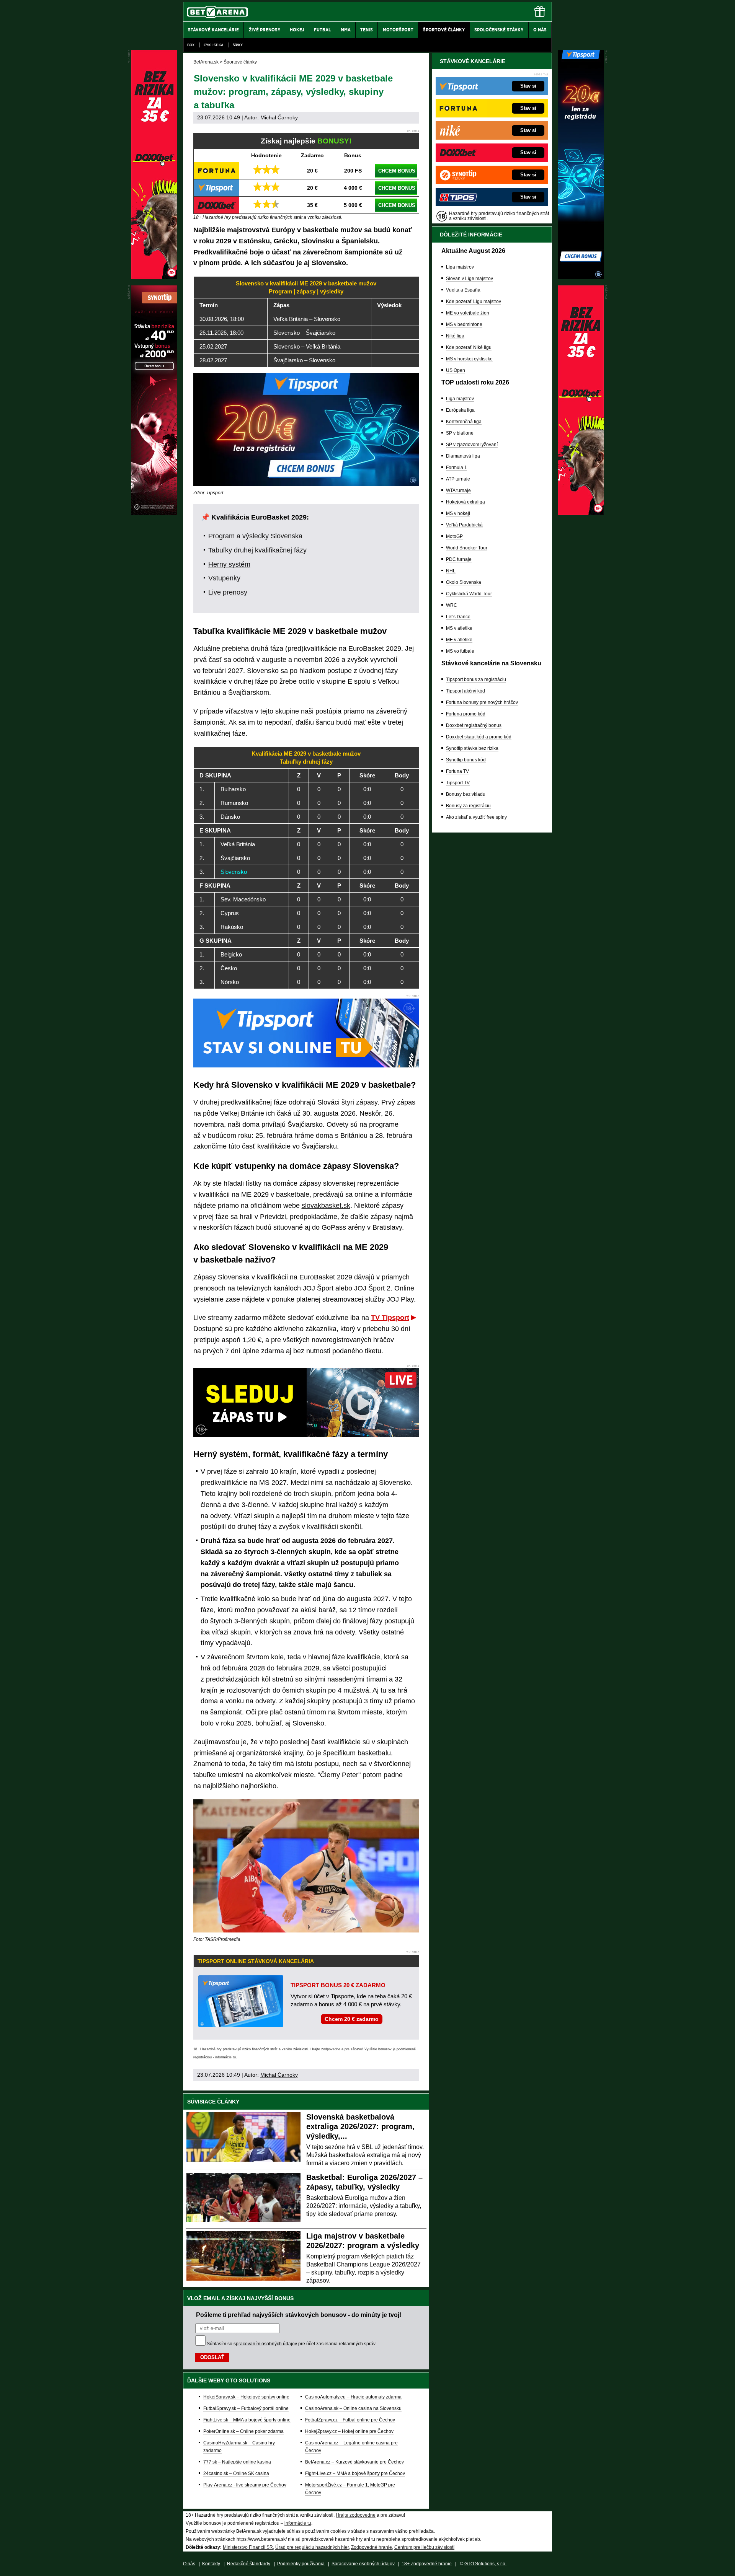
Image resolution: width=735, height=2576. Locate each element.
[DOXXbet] (581, 513)
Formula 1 (457, 468)
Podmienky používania (301, 2564)
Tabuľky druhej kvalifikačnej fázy (257, 550)
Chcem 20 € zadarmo (352, 2019)
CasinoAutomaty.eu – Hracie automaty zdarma (353, 2397)
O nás (189, 2564)
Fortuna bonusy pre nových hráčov (482, 702)
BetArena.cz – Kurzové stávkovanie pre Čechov (354, 2462)
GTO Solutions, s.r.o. (485, 2564)
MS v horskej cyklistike (469, 359)
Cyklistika (214, 45)
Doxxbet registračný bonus (474, 725)
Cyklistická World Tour (469, 594)
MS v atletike (459, 628)
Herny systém (229, 564)
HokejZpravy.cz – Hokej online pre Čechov (349, 2431)
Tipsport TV (458, 783)
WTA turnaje (458, 490)
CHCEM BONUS (397, 171)
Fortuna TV (457, 771)
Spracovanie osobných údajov (363, 2564)
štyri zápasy (359, 1102)
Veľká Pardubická (464, 525)
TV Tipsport (390, 1318)
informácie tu (225, 2057)
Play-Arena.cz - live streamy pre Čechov (245, 2485)
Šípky (238, 45)
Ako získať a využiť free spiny (476, 817)
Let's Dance (458, 617)
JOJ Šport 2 (372, 1288)
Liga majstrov (460, 267)
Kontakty (211, 2564)
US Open (456, 370)
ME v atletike (459, 640)
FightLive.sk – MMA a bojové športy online (247, 2420)
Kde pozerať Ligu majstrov (474, 301)
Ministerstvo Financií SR (248, 2547)
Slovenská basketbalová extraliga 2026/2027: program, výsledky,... (360, 2126)
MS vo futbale (460, 651)
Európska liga (460, 410)
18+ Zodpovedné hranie (427, 2564)
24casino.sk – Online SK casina (236, 2473)
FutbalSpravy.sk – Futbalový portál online (246, 2408)
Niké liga (455, 336)
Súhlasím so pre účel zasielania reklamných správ (291, 2344)
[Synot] (154, 513)
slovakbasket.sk (326, 1206)
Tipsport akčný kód (465, 691)
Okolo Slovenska (464, 582)
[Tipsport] (581, 277)
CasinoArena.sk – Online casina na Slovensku (353, 2408)
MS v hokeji (458, 513)
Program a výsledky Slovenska (255, 536)
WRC (452, 605)
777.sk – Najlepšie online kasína (237, 2462)
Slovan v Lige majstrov (470, 279)
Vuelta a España (463, 290)
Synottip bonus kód (466, 760)
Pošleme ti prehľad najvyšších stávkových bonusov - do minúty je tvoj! (299, 2315)
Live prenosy (228, 592)
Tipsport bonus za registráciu (476, 679)
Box (191, 45)
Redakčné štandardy (249, 2564)
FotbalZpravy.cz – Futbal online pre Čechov (350, 2420)
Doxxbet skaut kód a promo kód (479, 737)
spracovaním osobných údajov (265, 2344)
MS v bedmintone (464, 324)
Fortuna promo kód (466, 714)
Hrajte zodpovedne (325, 2049)
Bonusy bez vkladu (466, 794)
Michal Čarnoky (279, 117)
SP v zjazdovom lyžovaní (472, 445)
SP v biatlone (460, 433)
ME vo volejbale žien (468, 313)
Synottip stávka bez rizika (472, 748)
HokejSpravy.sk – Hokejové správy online (246, 2397)
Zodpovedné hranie (372, 2547)
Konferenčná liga (464, 422)
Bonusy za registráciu (468, 806)
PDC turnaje (459, 559)
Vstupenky (224, 578)
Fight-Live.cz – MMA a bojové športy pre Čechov (355, 2473)
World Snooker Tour (467, 548)
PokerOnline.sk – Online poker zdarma (243, 2431)
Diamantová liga (463, 456)
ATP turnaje (458, 479)
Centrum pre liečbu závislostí (424, 2547)
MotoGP (454, 536)
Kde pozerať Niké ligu (469, 347)
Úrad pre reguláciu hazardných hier (312, 2547)
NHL (451, 571)
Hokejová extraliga (465, 502)
